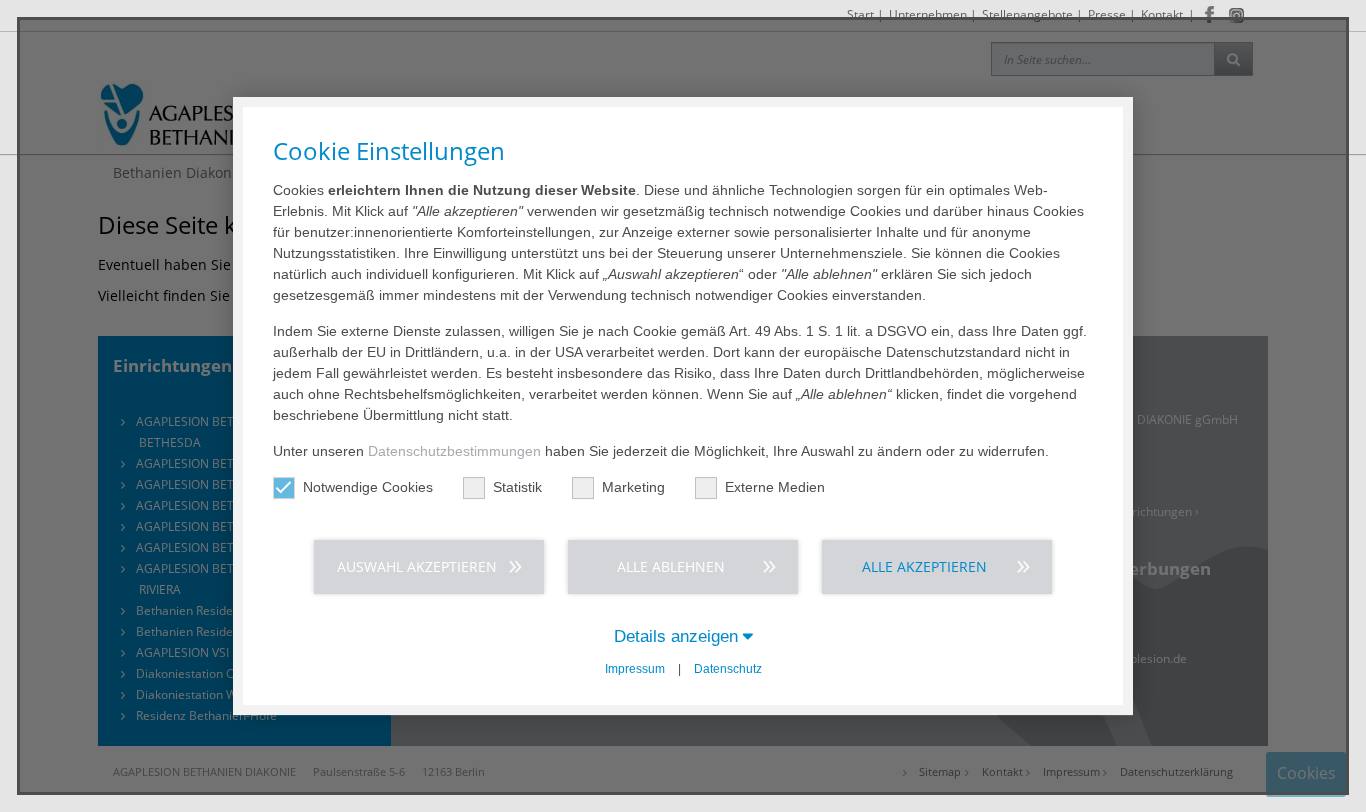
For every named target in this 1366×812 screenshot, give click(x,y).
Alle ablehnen (671, 566)
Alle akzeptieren (924, 566)
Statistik (517, 487)
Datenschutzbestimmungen (454, 451)
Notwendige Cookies (368, 487)
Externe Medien (775, 487)
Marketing (633, 487)
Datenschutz (728, 669)
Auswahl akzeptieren (417, 566)
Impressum (635, 669)
